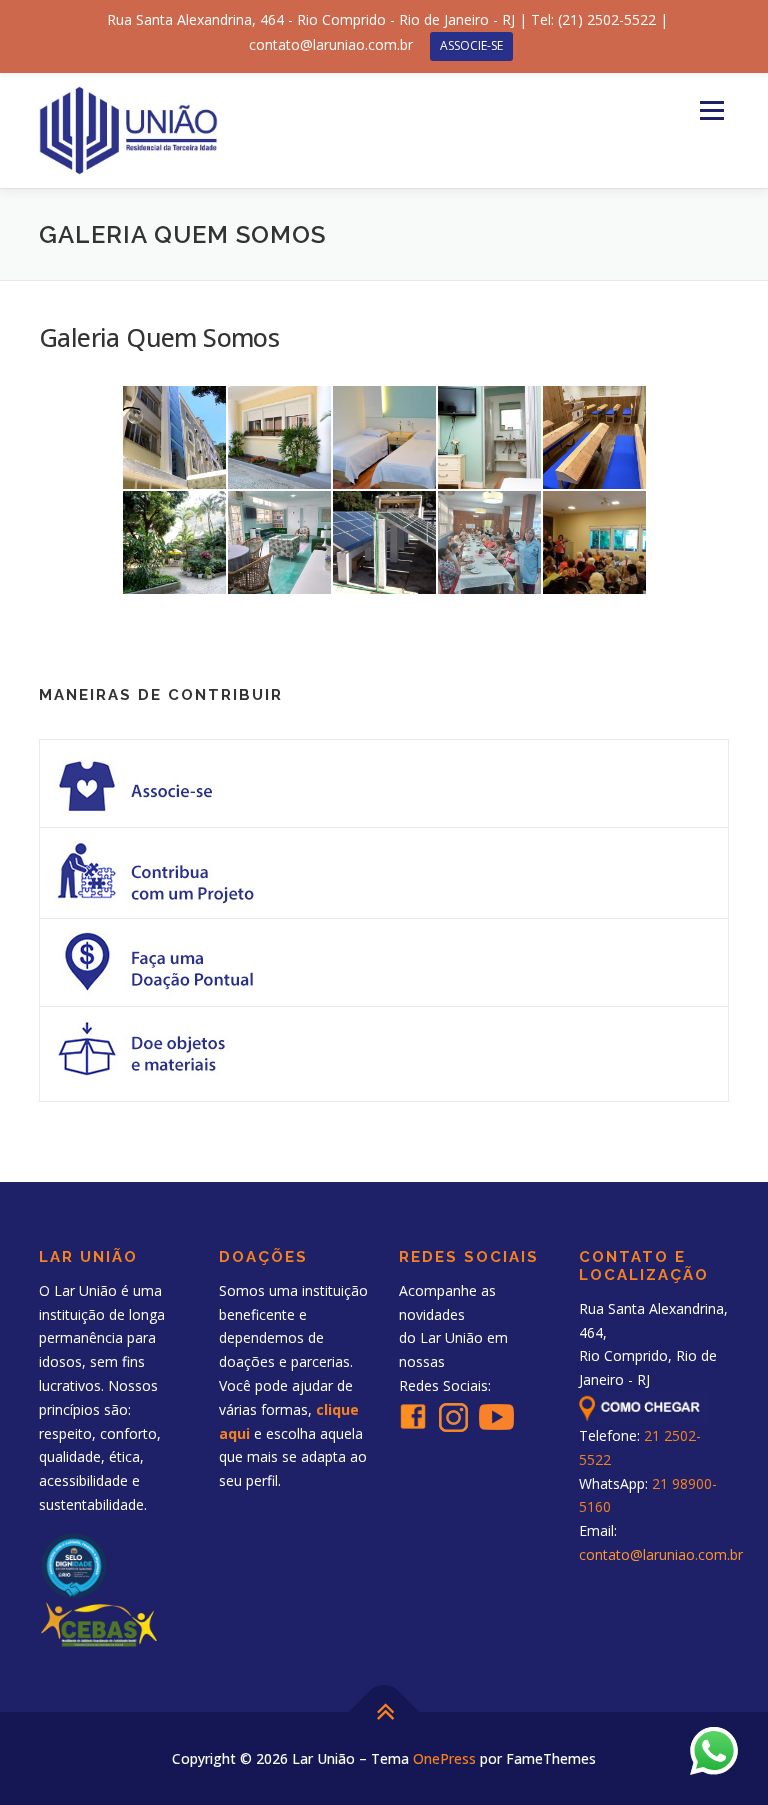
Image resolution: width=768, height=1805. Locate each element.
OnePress (444, 1758)
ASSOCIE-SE (471, 45)
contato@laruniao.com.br (661, 1554)
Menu (711, 110)
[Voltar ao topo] (384, 1711)
